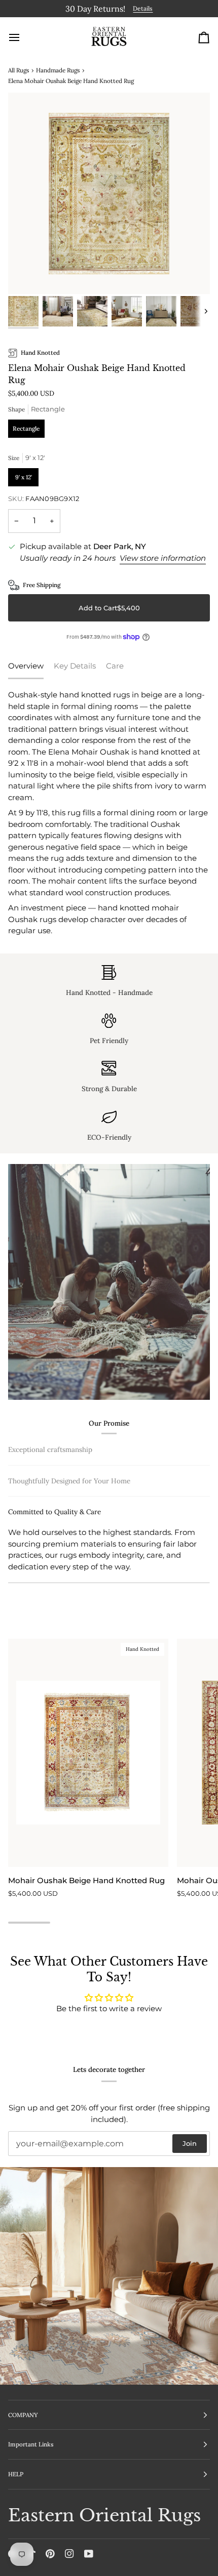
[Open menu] (23, 35)
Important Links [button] (31, 2444)
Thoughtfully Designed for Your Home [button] (69, 1546)
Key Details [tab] (75, 664)
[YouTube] (89, 2554)
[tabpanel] (109, 812)
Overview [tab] (26, 664)
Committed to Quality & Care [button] (55, 1577)
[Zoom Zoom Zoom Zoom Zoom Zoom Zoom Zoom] (109, 192)
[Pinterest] (50, 2554)
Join (190, 2143)
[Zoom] (27, 274)
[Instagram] (69, 2554)
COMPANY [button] (23, 2415)
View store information (163, 556)
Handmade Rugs (58, 68)
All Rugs (19, 68)
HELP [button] (16, 2474)
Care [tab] (115, 664)
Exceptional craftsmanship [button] (50, 1448)
